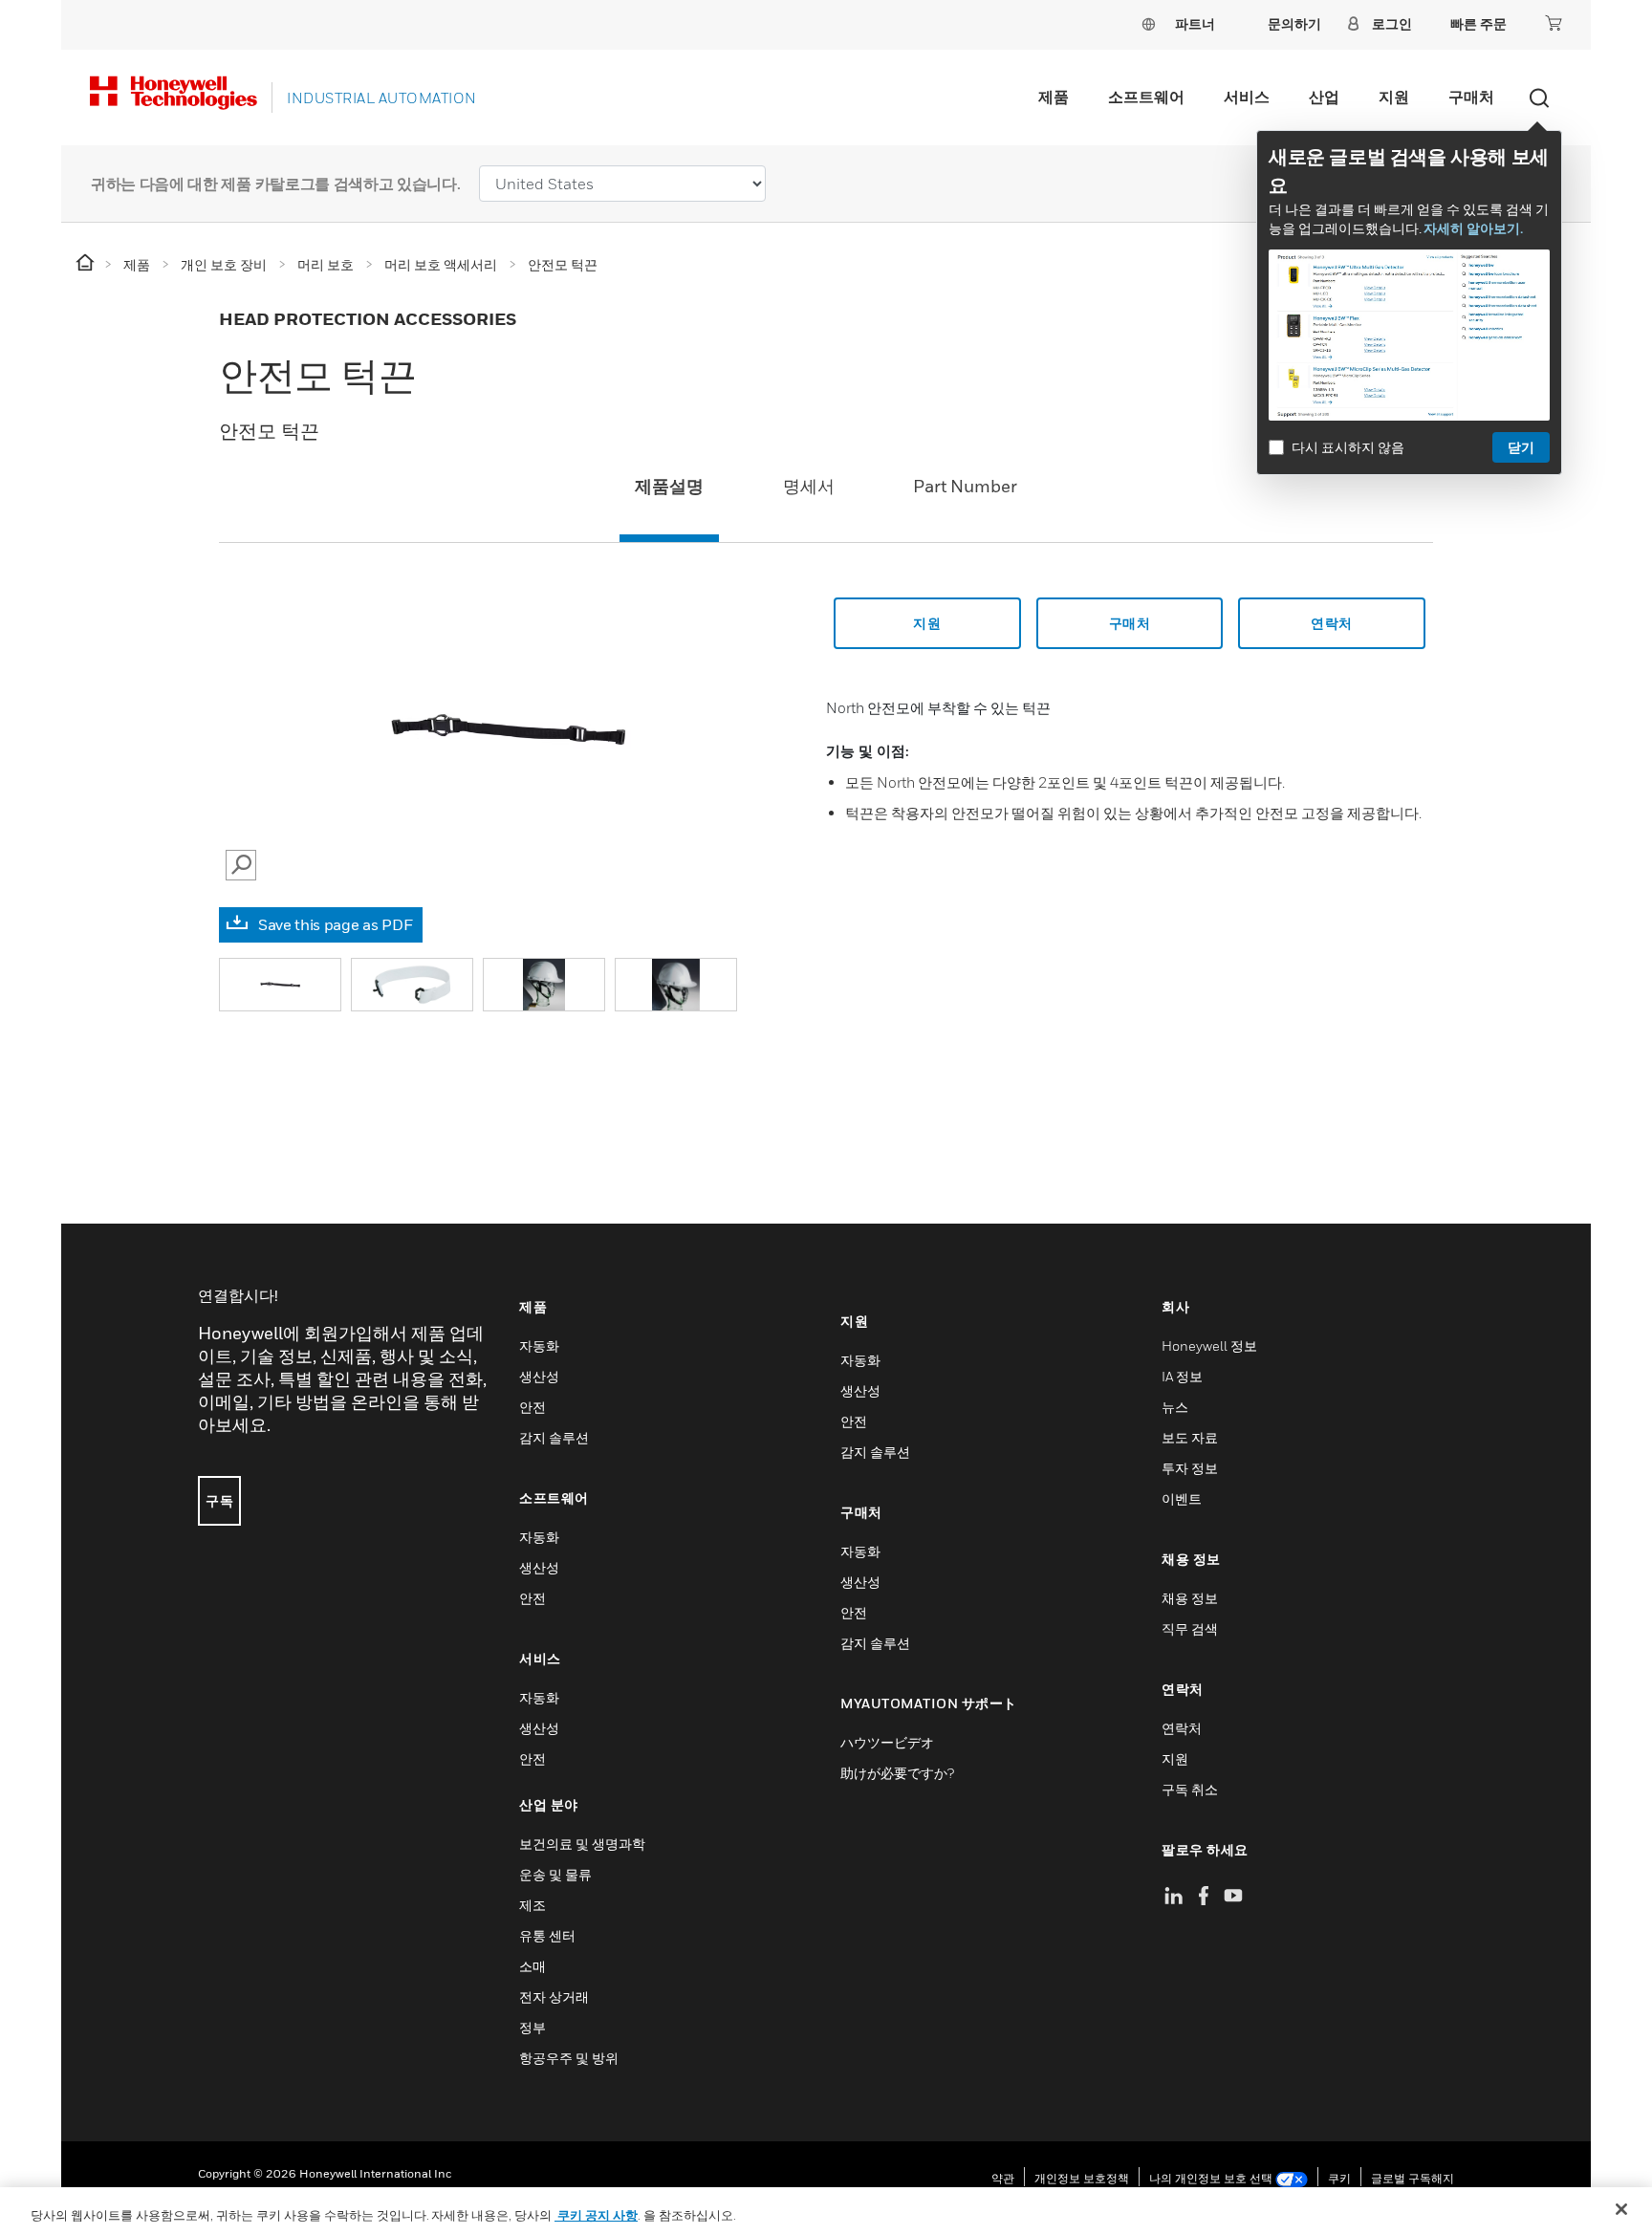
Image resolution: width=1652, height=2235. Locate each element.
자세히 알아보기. (1473, 228)
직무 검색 (1190, 1628)
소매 (533, 1966)
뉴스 (1175, 1407)
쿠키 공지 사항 (596, 2215)
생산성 (539, 1376)
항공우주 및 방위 (569, 2058)
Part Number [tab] (965, 486)
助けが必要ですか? (897, 1773)
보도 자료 (1190, 1437)
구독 (219, 1500)
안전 (533, 1407)
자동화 (539, 1345)
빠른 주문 (1478, 23)
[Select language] (1148, 23)
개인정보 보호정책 (1082, 2178)
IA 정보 (1182, 1376)
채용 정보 (1190, 1598)
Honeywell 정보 (1209, 1345)
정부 (533, 2027)
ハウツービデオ (887, 1742)
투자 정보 (1190, 1468)
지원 (1394, 97)
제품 (1054, 97)
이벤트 (1182, 1498)
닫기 (1521, 447)
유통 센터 (547, 1935)
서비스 (1247, 97)
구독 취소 (1190, 1789)
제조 (533, 1905)
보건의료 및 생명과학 (582, 1844)
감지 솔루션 (554, 1437)
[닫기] (1621, 2209)
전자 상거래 (554, 1996)
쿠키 (1339, 2178)
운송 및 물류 (555, 1874)
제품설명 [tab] (669, 486)
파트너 (1195, 23)
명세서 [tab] (809, 486)
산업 (1324, 97)
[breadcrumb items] (87, 263)
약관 (1003, 2178)
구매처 (1471, 97)
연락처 (1182, 1728)
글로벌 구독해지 (1413, 2178)
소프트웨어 (1146, 97)
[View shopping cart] (1554, 23)
